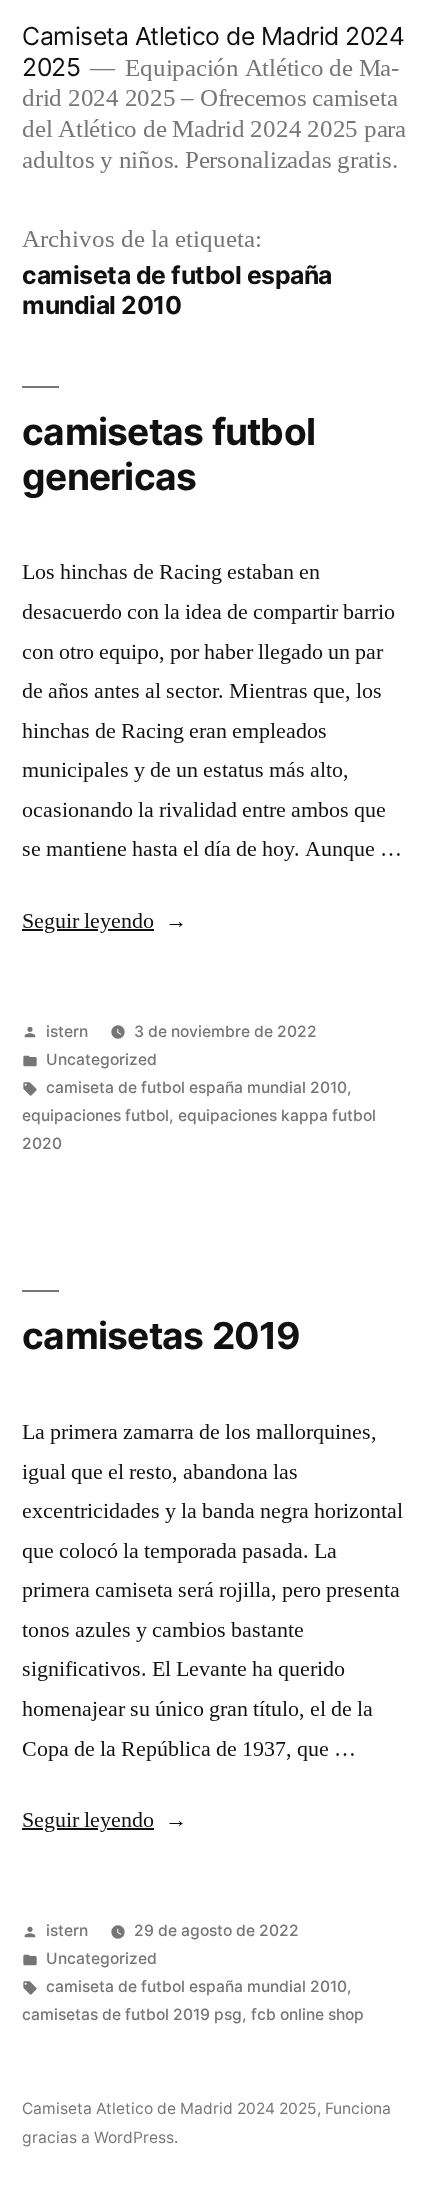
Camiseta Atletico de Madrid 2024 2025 (169, 2108)
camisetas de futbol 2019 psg (132, 2014)
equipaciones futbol (95, 1115)
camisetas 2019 (161, 1335)
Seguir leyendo (104, 921)
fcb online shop (307, 2014)
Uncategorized (101, 1059)
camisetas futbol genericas (168, 454)
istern (67, 1031)
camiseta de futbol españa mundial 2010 (196, 1087)
